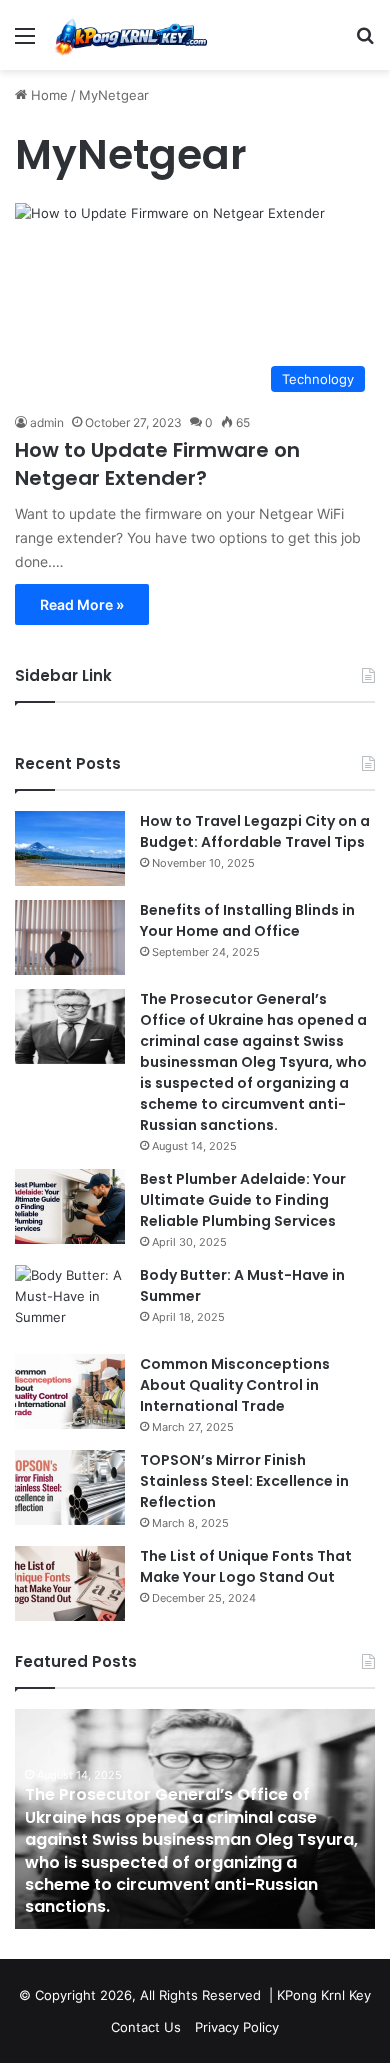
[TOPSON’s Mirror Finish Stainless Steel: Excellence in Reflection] (70, 1487)
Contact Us (146, 2027)
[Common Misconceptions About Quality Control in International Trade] (70, 1391)
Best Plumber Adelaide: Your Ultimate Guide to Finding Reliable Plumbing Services (243, 1200)
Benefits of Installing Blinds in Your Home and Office (247, 920)
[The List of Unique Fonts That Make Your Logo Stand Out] (70, 1583)
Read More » (82, 604)
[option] (195, 1819)
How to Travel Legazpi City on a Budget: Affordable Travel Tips (255, 831)
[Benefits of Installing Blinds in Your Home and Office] (70, 937)
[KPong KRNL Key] (130, 35)
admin (47, 422)
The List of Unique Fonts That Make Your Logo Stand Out (246, 1566)
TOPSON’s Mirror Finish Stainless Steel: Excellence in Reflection (244, 1481)
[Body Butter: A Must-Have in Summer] (70, 1302)
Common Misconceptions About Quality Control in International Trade (235, 1385)
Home (47, 95)
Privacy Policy (237, 2027)
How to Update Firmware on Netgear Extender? (157, 464)
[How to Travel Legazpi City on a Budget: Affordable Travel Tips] (70, 848)
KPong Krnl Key (324, 1995)
